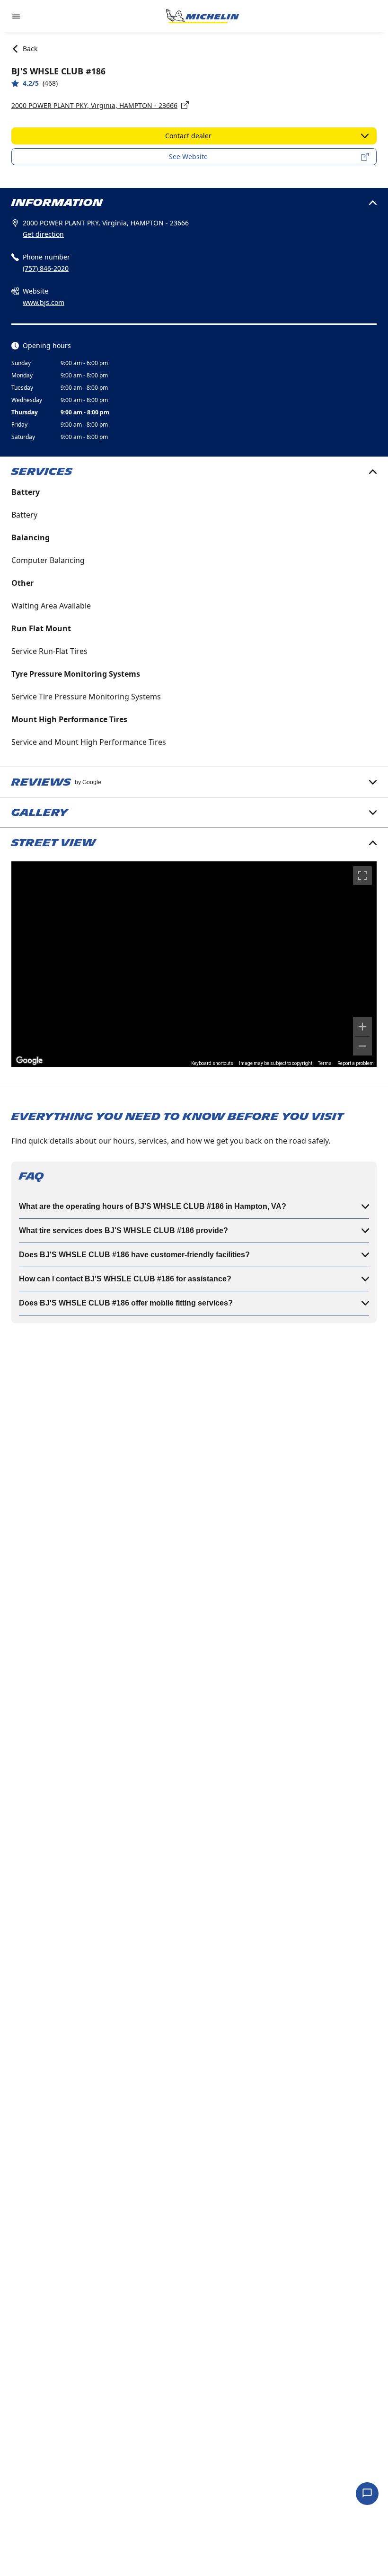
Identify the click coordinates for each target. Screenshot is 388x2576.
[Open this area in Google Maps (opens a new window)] (29, 1061)
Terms (325, 1063)
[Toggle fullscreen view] (362, 876)
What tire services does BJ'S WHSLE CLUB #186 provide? (123, 1230)
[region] (194, 964)
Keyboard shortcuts (212, 1063)
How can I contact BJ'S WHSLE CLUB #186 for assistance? (125, 1279)
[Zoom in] (362, 1027)
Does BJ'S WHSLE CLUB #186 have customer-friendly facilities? (134, 1255)
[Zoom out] (362, 1046)
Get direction (43, 234)
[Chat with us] (367, 2494)
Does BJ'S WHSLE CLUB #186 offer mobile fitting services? (126, 1303)
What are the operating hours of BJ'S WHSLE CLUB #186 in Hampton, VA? (153, 1206)
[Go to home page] (203, 16)
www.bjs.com (44, 302)
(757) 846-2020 (46, 268)
